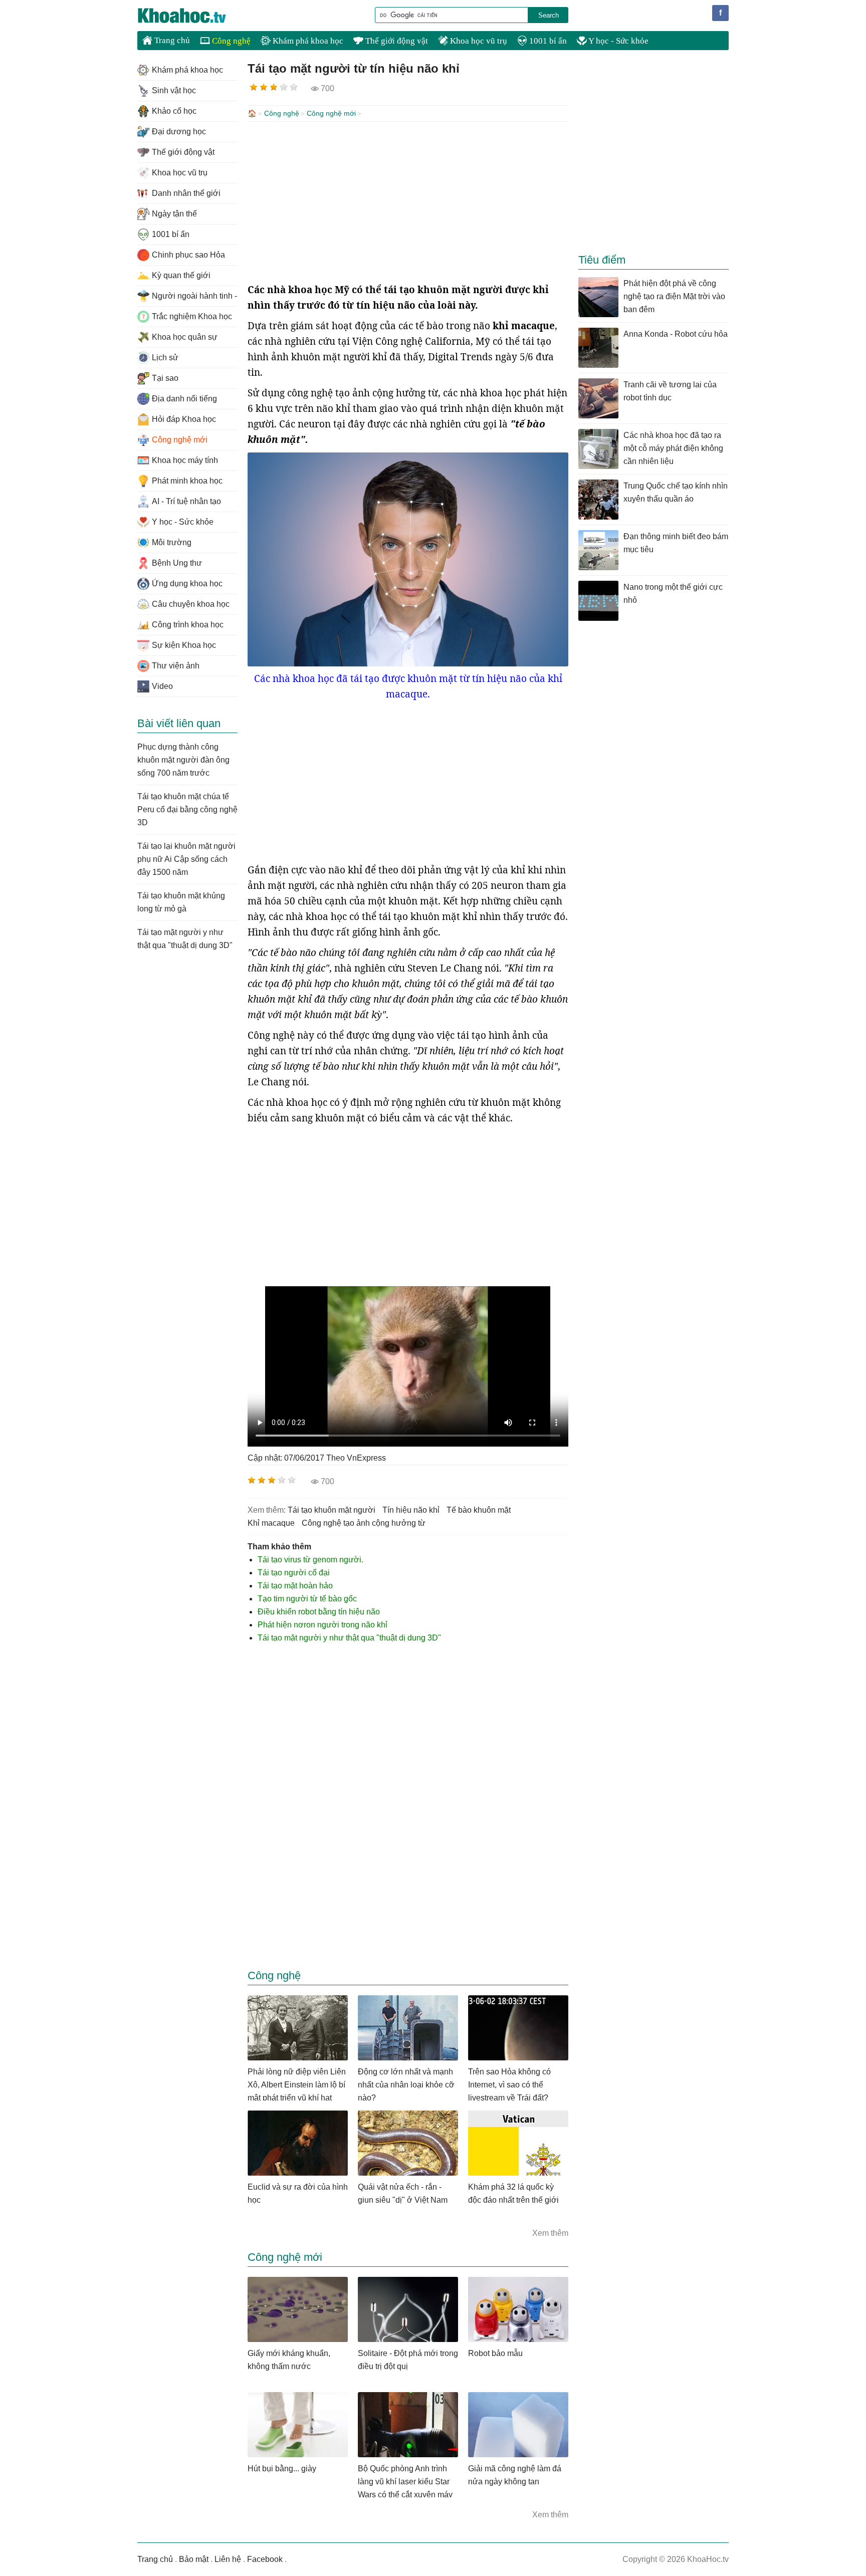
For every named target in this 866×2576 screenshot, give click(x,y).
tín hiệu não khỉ (411, 1510)
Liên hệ (228, 2559)
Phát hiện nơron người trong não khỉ (322, 1625)
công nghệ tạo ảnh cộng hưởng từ (364, 1523)
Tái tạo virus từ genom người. (310, 1560)
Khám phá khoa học (307, 41)
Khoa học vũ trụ (478, 41)
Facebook (265, 2559)
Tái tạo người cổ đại (294, 1573)
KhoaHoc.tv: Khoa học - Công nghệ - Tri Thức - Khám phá (192, 16)
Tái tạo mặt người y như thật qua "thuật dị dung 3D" (349, 1638)
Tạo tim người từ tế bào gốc (307, 1599)
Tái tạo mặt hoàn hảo (295, 1586)
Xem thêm (550, 2233)
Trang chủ (171, 40)
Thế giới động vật (396, 41)
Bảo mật (194, 2559)
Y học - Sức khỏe (618, 41)
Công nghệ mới (331, 113)
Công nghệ (230, 41)
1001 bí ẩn (547, 41)
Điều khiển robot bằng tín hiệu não (319, 1612)
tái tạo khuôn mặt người (332, 1510)
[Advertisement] (408, 202)
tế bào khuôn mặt (479, 1510)
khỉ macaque (271, 1523)
